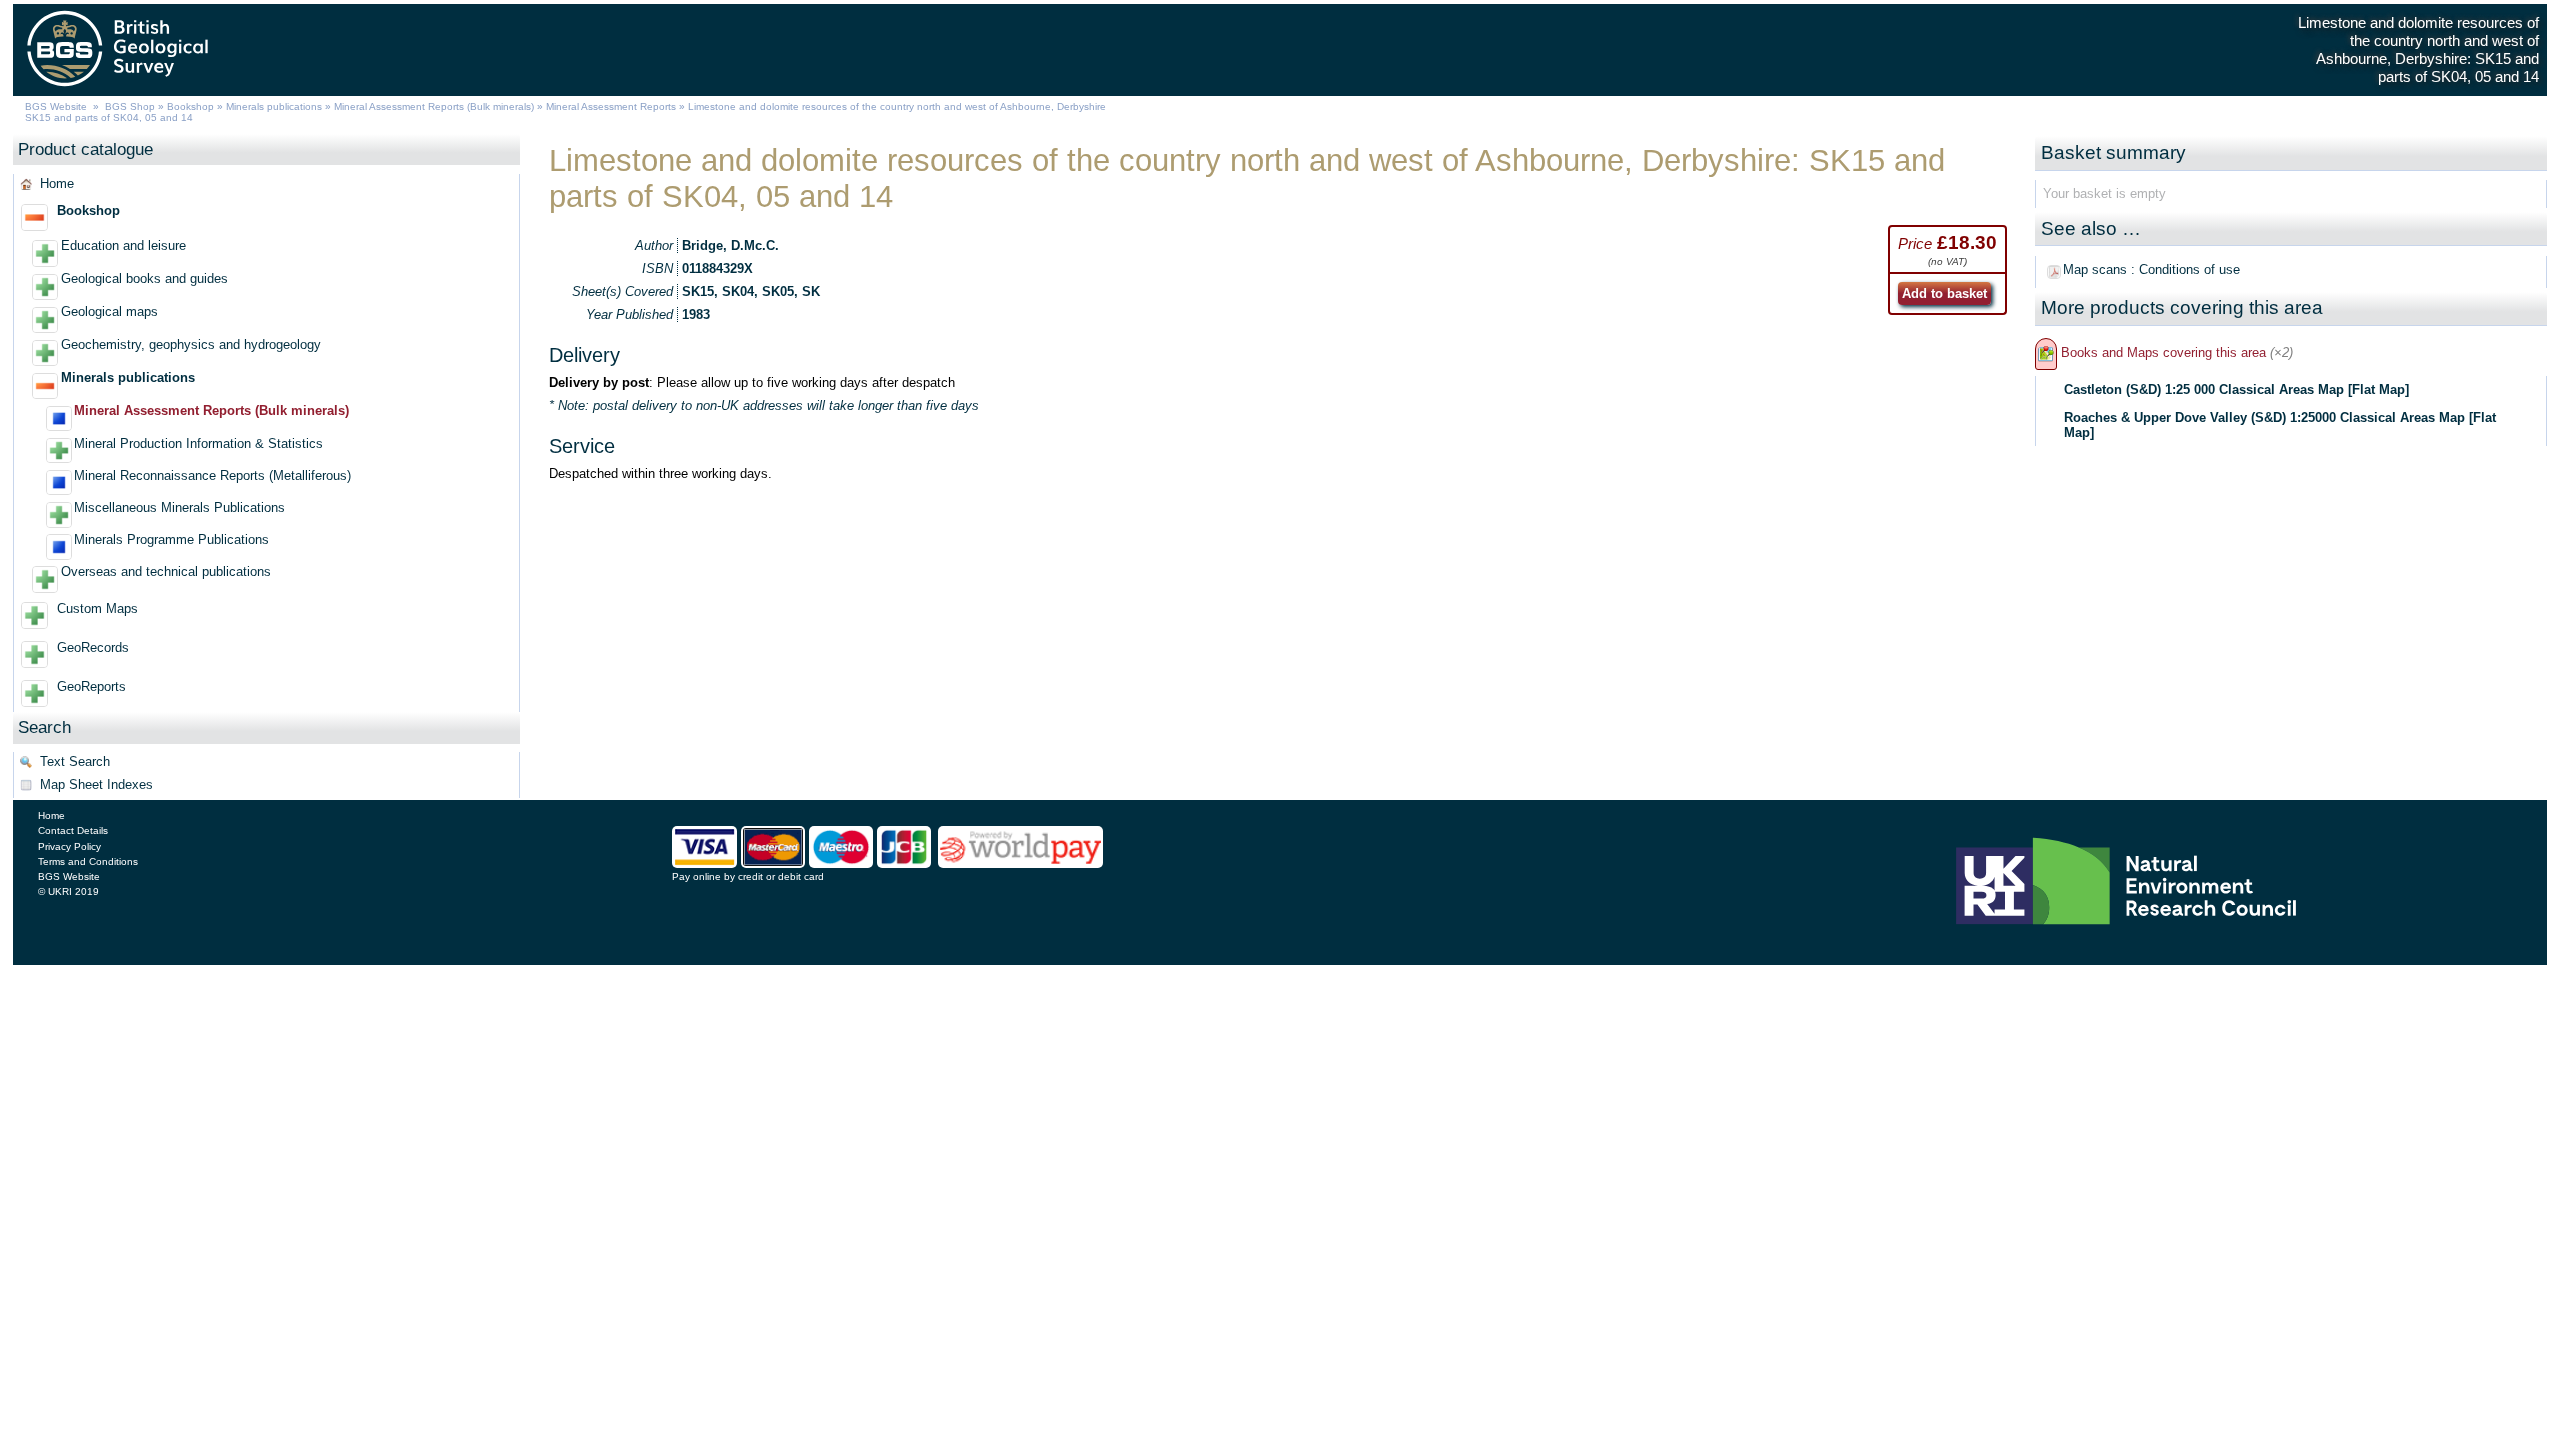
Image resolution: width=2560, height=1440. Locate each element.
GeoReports (91, 686)
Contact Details (73, 830)
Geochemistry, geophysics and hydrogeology (191, 344)
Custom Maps (97, 608)
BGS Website (56, 106)
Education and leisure (123, 245)
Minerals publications (274, 106)
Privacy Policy (69, 846)
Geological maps (109, 311)
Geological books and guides (144, 278)
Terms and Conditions (88, 861)
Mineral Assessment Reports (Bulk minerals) (435, 106)
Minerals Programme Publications (171, 539)
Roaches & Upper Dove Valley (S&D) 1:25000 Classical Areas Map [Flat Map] (2280, 425)
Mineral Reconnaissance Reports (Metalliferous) (212, 475)
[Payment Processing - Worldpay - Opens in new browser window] (1020, 863)
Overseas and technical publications (166, 571)
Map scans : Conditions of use (2151, 269)
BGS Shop (130, 106)
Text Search (75, 761)
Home (57, 183)
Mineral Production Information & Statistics (198, 443)
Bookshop (190, 106)
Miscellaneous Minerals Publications (179, 507)
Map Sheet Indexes (96, 784)
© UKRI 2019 (68, 891)
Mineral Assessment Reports (611, 106)
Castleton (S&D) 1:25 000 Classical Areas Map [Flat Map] (2236, 389)
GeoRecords (93, 647)
